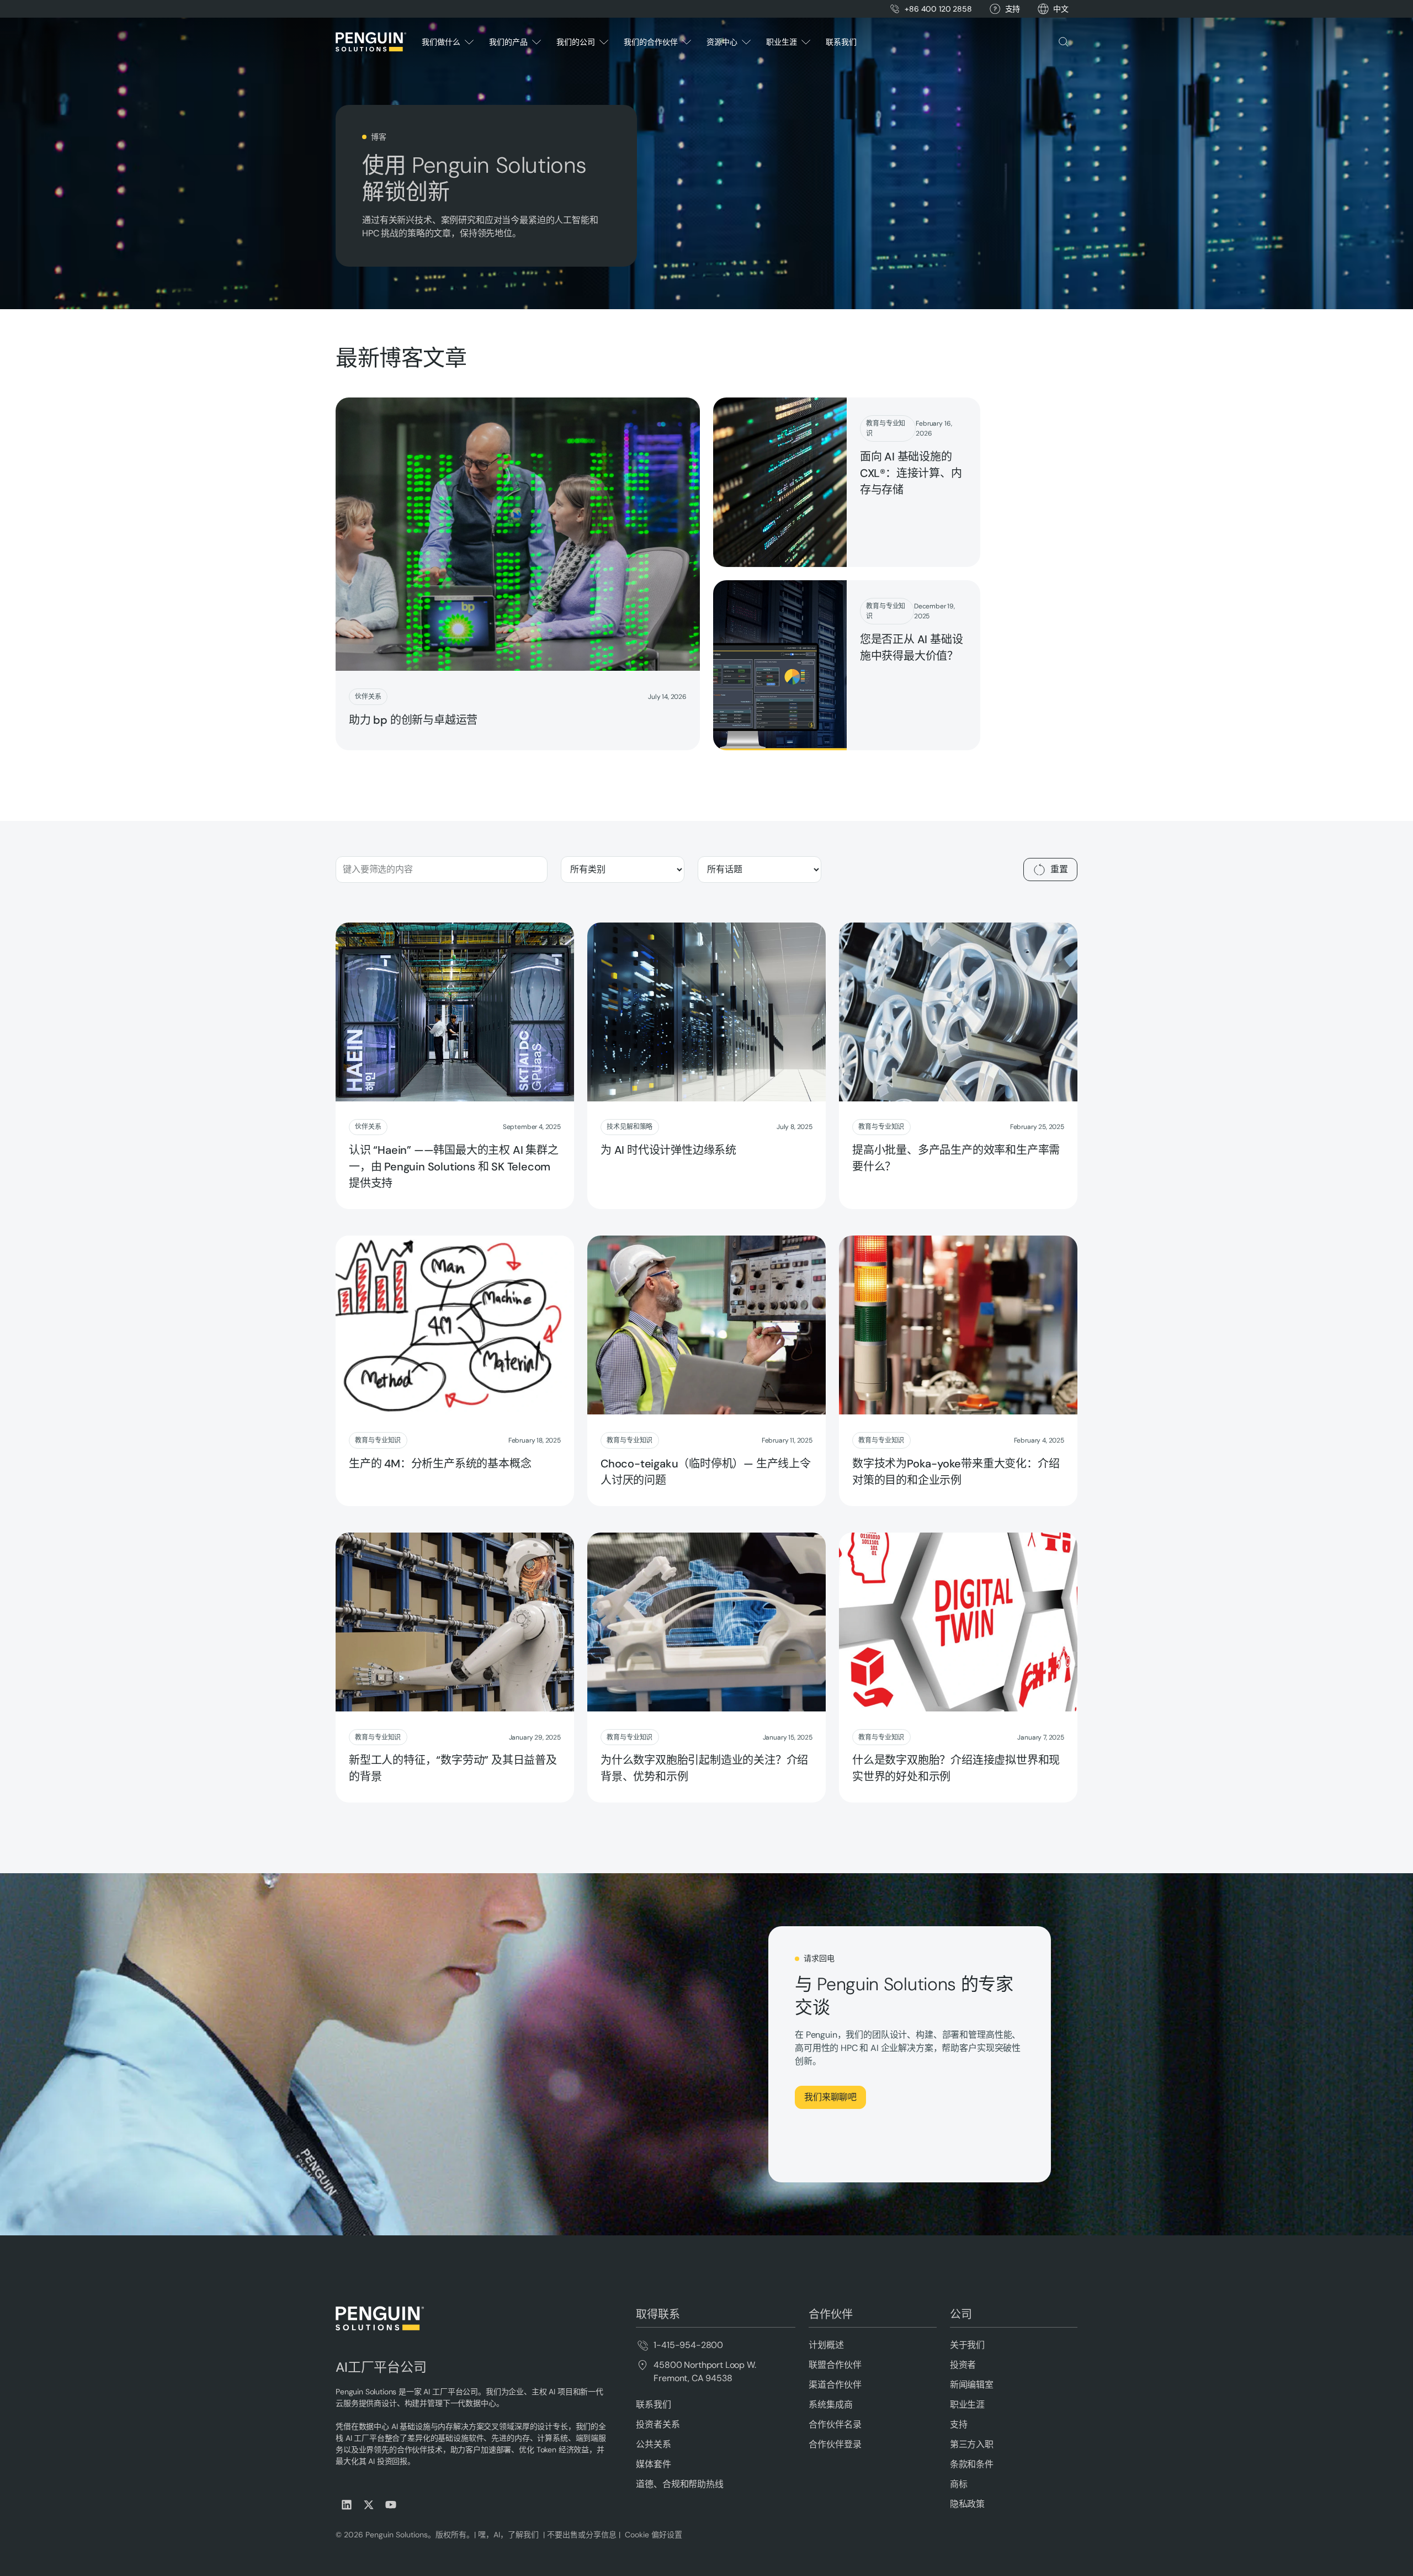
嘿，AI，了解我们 (509, 2535)
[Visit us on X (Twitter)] (369, 2505)
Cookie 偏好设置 (654, 2535)
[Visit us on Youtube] (391, 2505)
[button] (1061, 9)
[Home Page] (371, 42)
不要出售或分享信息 (581, 2535)
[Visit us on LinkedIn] (347, 2505)
